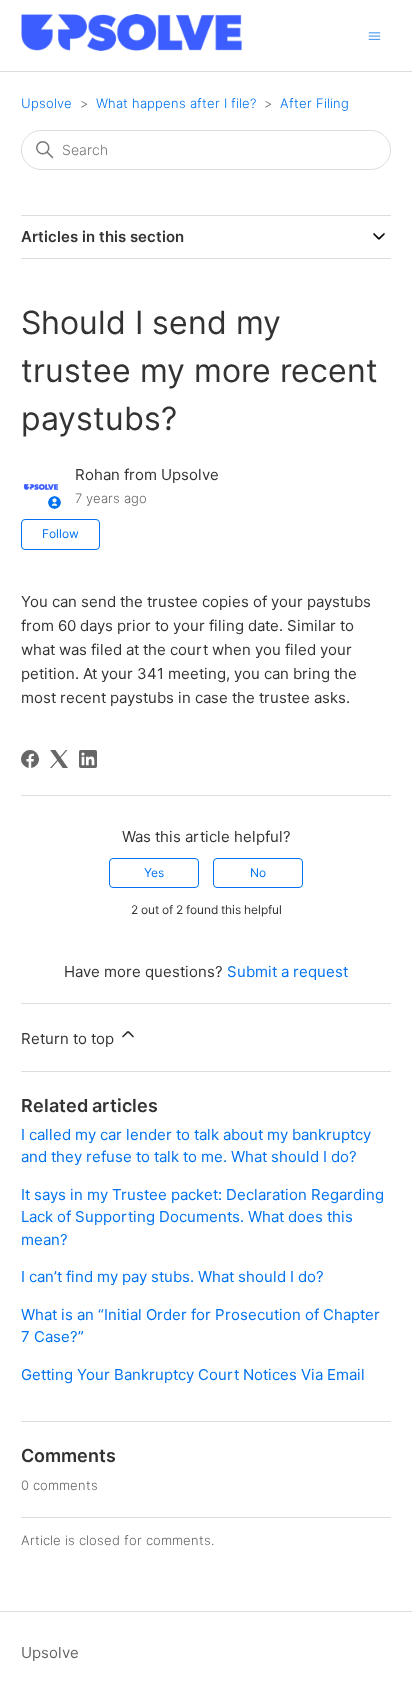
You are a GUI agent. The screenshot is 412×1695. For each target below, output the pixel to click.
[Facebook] (30, 759)
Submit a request (287, 971)
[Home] (131, 45)
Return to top (69, 1038)
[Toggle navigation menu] (374, 34)
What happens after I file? (176, 103)
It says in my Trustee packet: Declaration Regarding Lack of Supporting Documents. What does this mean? (202, 1217)
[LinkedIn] (88, 759)
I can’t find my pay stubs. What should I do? (172, 1276)
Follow (60, 533)
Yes (154, 872)
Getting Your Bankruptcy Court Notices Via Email (193, 1374)
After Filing (314, 103)
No (258, 872)
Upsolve (46, 103)
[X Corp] (59, 759)
